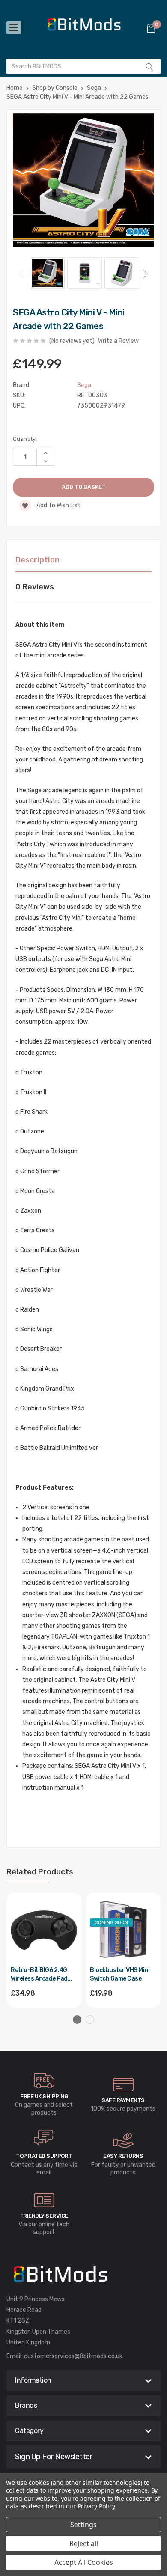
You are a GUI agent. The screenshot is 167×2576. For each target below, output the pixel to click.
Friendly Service (44, 2216)
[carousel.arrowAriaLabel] (44, 2081)
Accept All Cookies (84, 2562)
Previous (21, 274)
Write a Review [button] (118, 341)
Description (37, 560)
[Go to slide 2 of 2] (90, 2020)
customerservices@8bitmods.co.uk (73, 2356)
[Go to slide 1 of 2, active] (77, 2020)
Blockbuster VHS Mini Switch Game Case (120, 1974)
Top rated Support (44, 2156)
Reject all (84, 2543)
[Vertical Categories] (14, 28)
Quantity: (25, 439)
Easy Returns (123, 2156)
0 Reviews (35, 587)
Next (146, 274)
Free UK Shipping (44, 2096)
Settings (83, 2525)
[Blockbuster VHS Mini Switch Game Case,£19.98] (123, 1930)
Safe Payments (123, 2100)
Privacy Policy (96, 2506)
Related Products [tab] (40, 1872)
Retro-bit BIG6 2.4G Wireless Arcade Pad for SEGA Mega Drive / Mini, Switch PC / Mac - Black (42, 1975)
